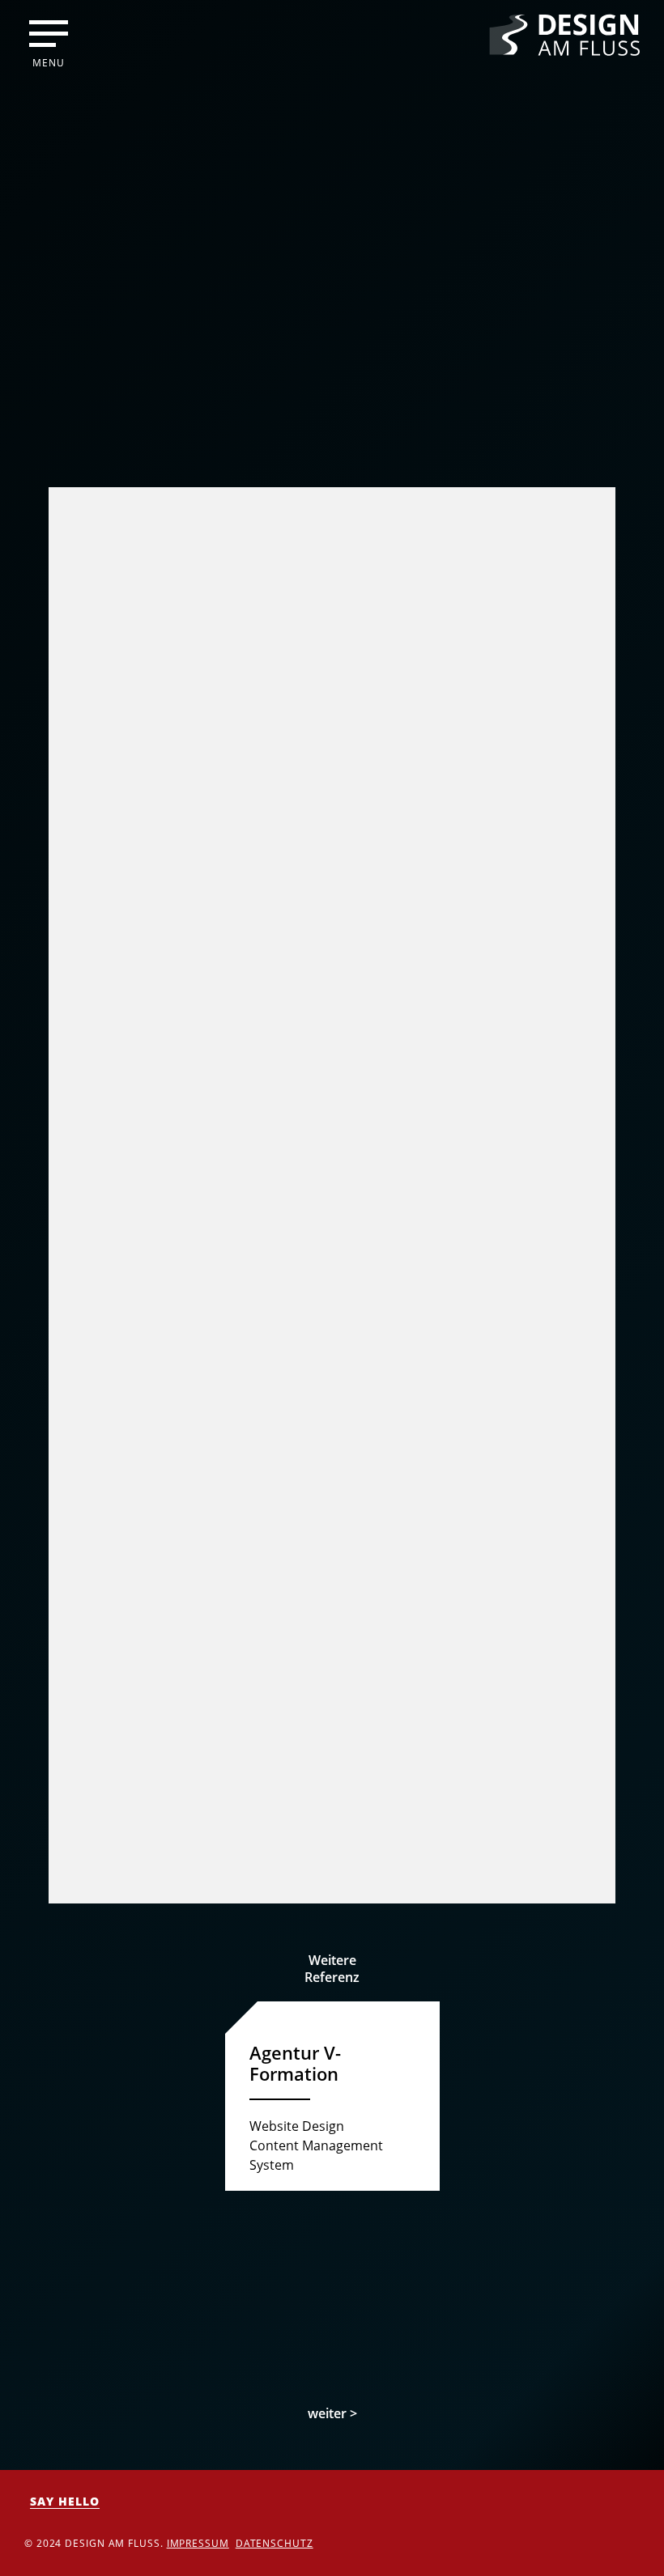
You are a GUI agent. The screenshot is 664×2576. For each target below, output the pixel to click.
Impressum (198, 2543)
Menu (49, 62)
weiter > (332, 2413)
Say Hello (65, 2501)
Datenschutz (275, 2543)
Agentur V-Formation (295, 2063)
